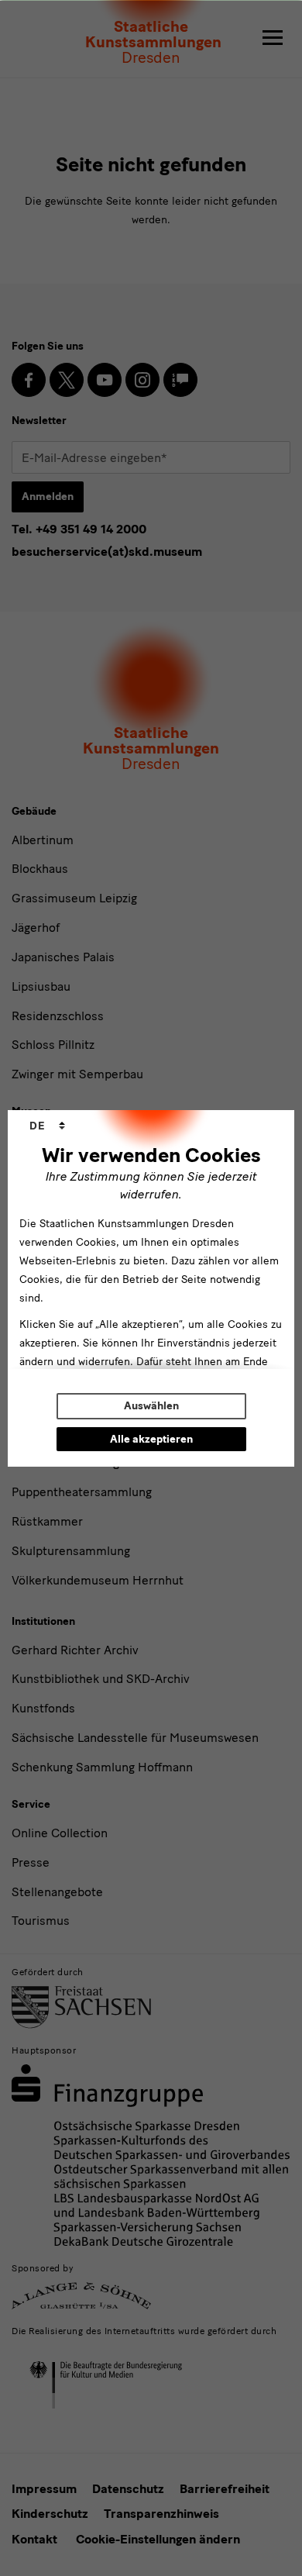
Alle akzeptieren (151, 1439)
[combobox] (47, 1126)
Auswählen (151, 1406)
